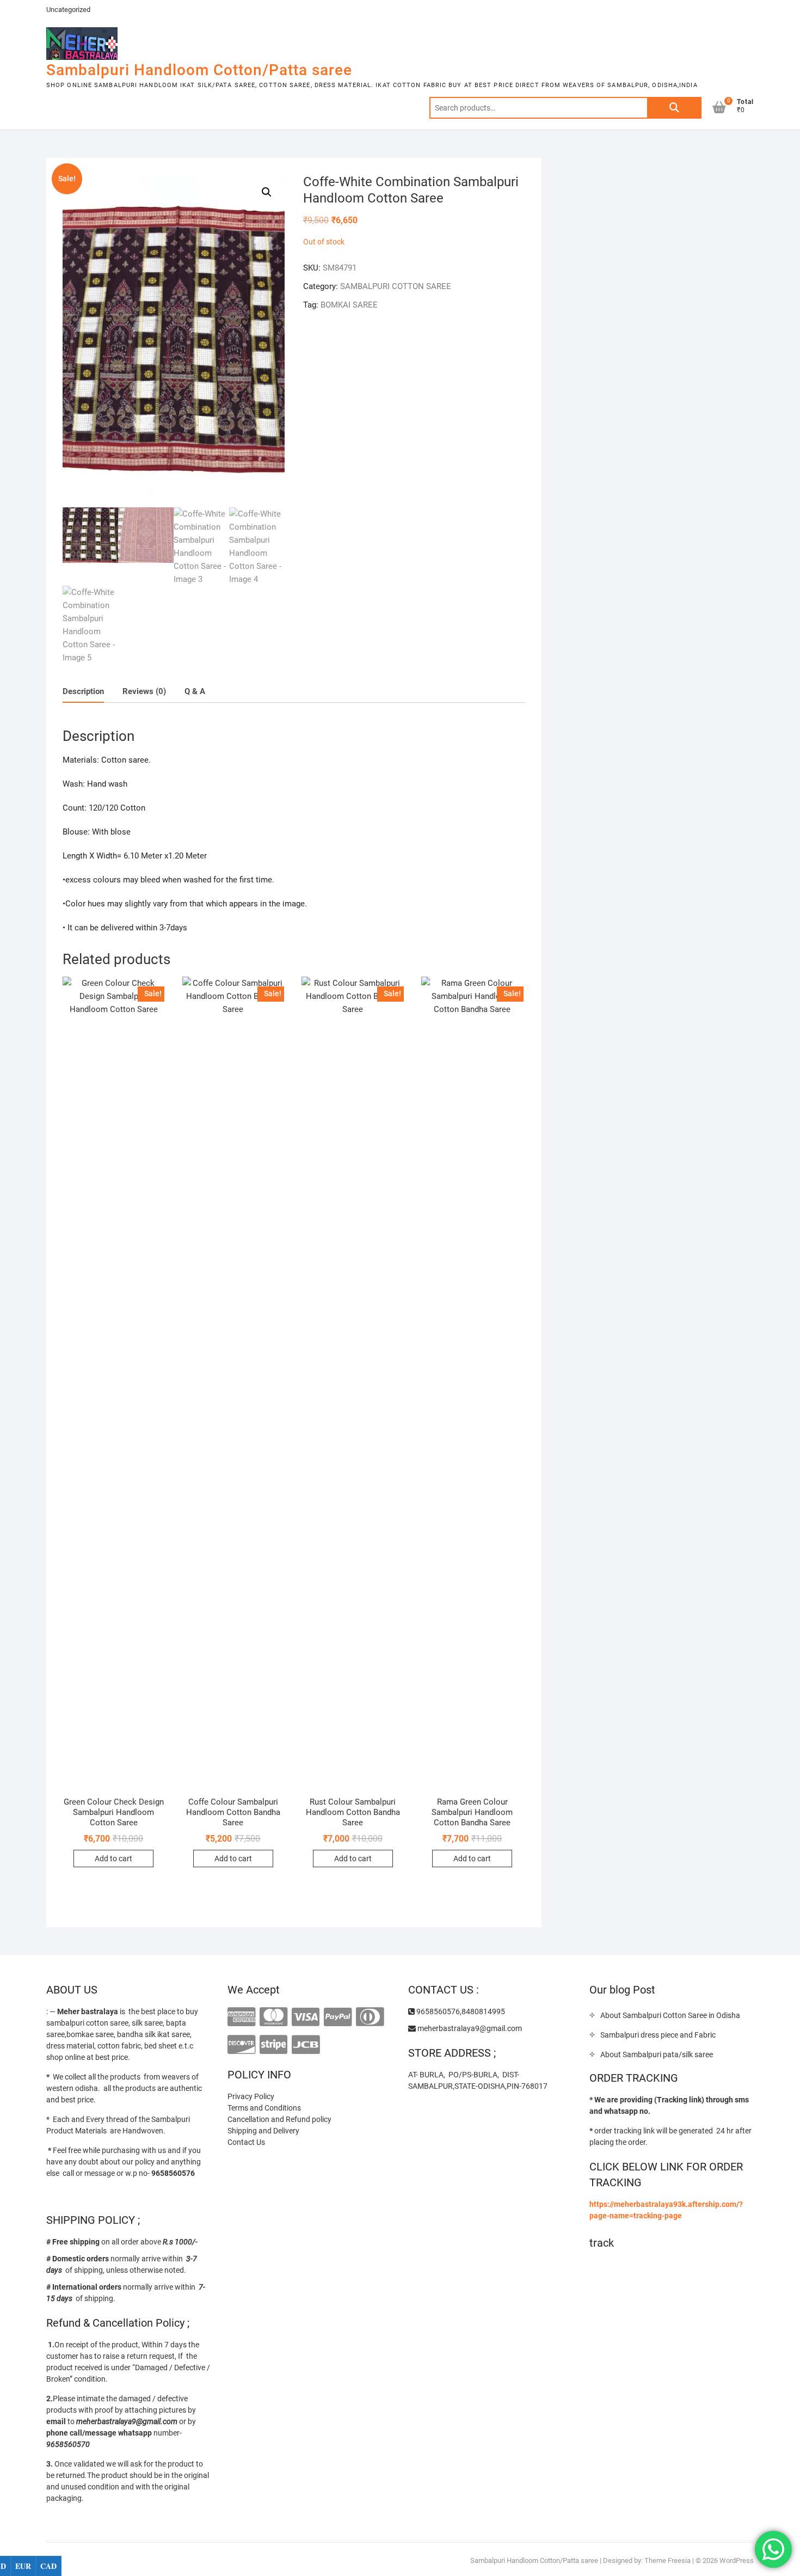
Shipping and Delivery (263, 2131)
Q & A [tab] (195, 691)
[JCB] (306, 2045)
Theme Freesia (667, 2560)
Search (674, 108)
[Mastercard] (273, 2017)
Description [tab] (83, 691)
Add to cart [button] (113, 1859)
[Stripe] (273, 2045)
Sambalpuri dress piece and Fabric (658, 2035)
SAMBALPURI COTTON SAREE (396, 286)
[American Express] (241, 2017)
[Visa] (306, 2017)
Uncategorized (68, 10)
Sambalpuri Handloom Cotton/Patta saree (199, 70)
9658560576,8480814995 (460, 2011)
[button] (267, 192)
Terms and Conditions (264, 2108)
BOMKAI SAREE (349, 305)
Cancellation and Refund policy (279, 2119)
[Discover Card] (241, 2045)
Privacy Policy (251, 2096)
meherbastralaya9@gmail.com (469, 2028)
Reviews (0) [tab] (144, 691)
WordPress (737, 2560)
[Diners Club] (370, 2017)
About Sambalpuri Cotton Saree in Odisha (670, 2015)
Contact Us (246, 2142)
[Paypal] (338, 2017)
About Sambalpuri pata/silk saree (657, 2054)
